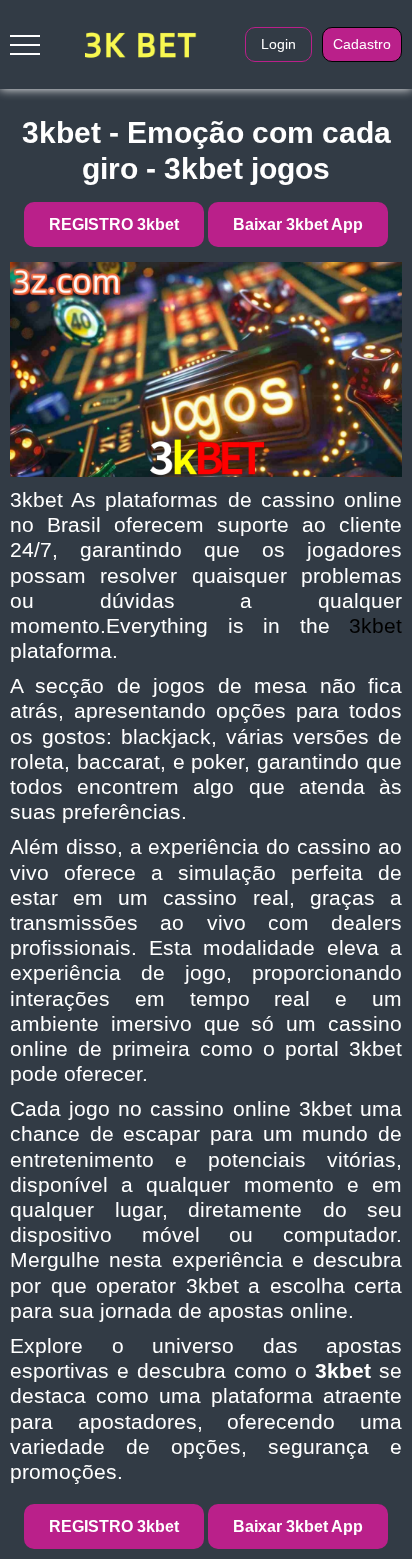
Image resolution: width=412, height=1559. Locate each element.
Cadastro (362, 44)
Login (278, 44)
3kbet (375, 625)
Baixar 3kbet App (298, 224)
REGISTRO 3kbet (114, 224)
